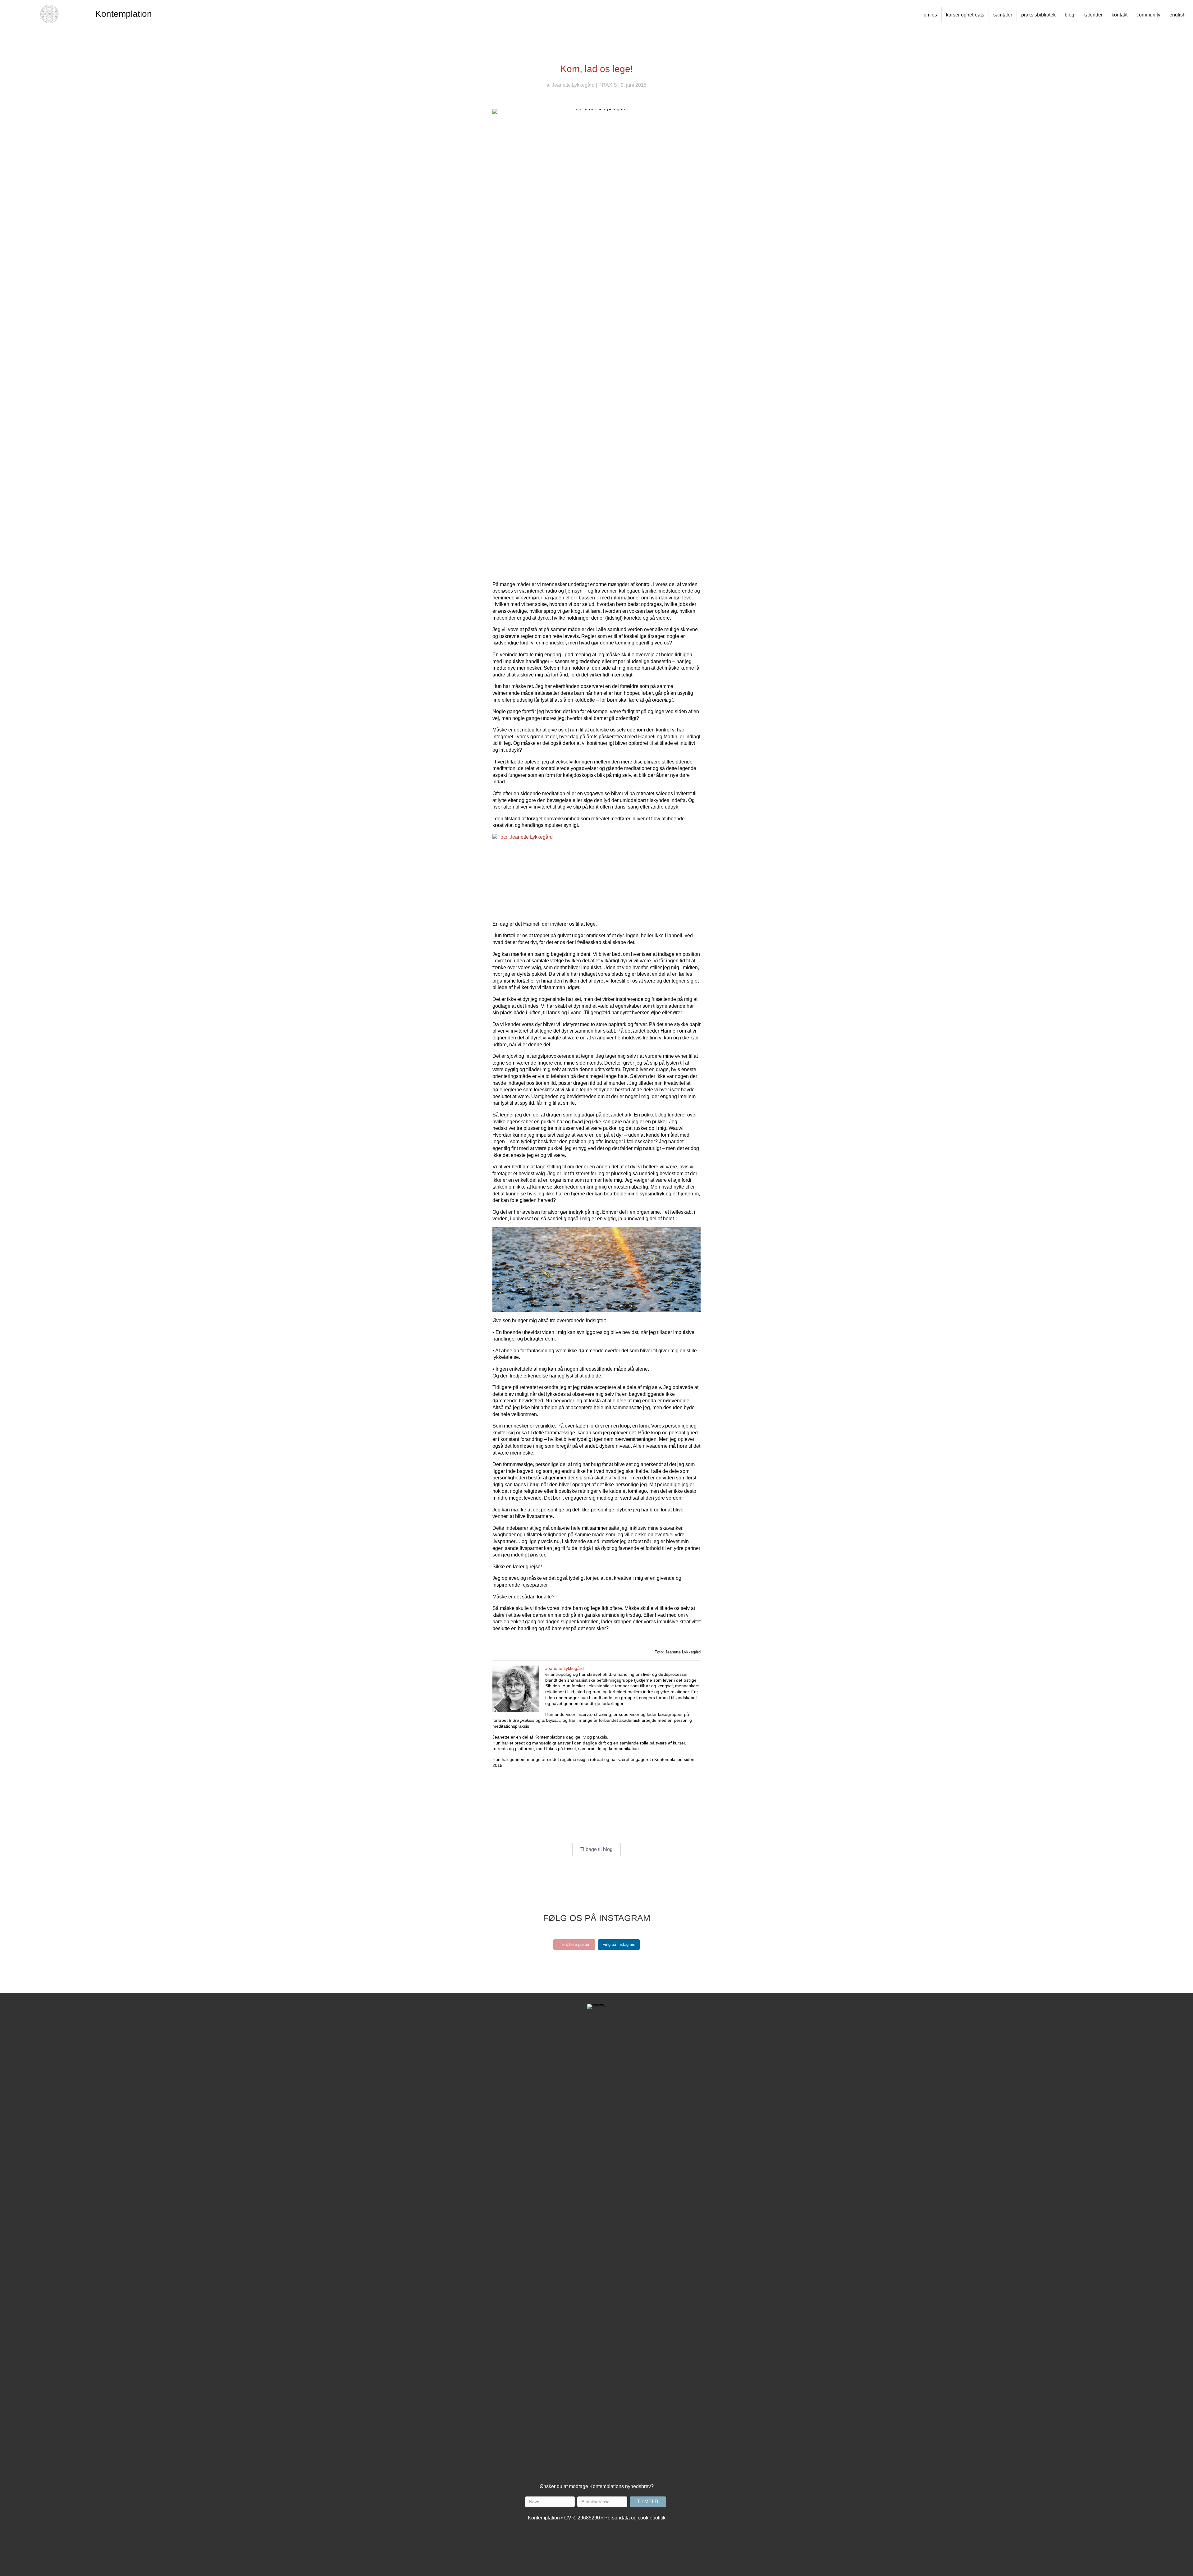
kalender (1093, 15)
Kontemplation (124, 14)
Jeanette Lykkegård (573, 85)
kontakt (1120, 15)
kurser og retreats (965, 15)
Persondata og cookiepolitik (635, 2518)
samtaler (1003, 15)
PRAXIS (608, 85)
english (1177, 15)
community (1148, 15)
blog (1070, 15)
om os (930, 15)
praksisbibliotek (1038, 15)
